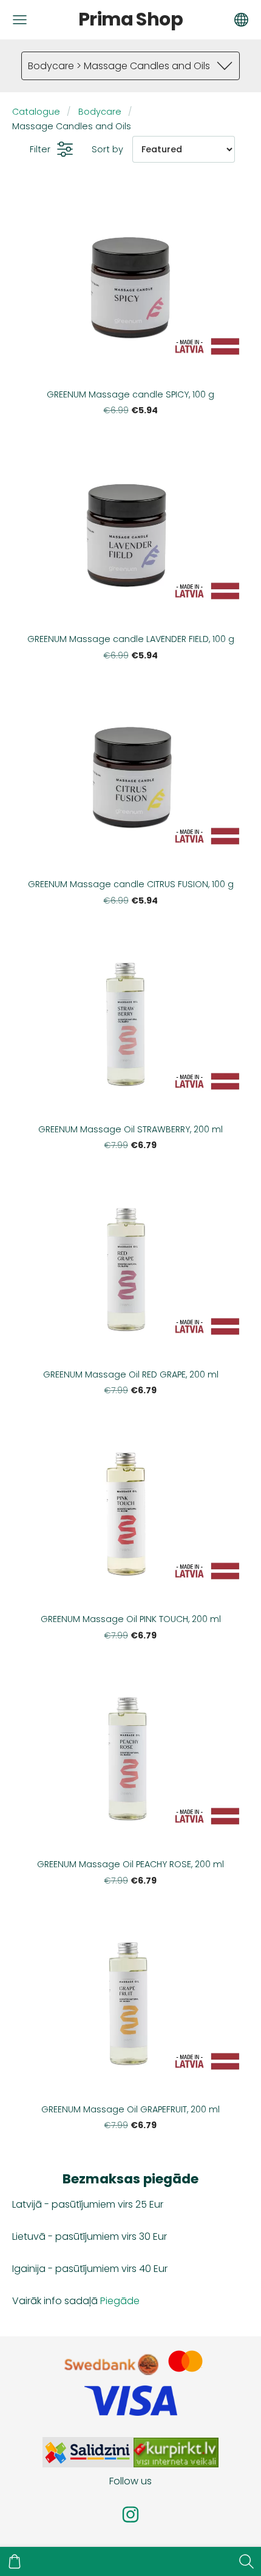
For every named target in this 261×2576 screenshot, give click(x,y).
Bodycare (100, 112)
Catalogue (36, 112)
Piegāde (120, 2301)
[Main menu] (20, 20)
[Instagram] (130, 2514)
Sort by (107, 149)
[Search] (246, 2561)
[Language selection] (241, 20)
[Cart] (15, 2561)
